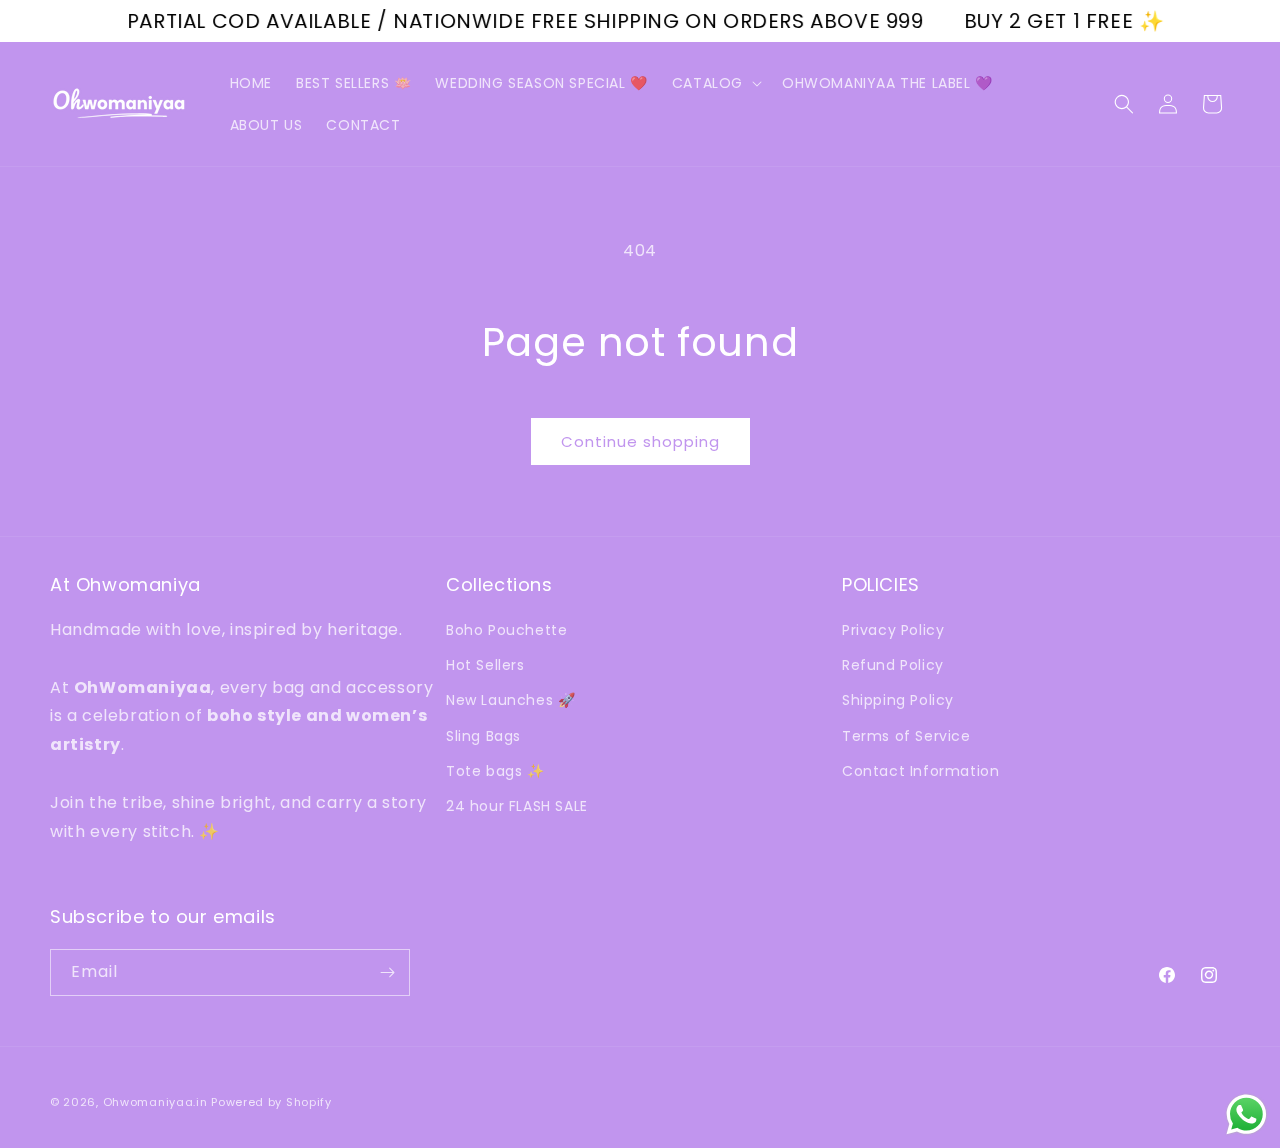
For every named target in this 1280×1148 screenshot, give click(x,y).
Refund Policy (893, 665)
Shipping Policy (898, 700)
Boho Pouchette (506, 630)
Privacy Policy (893, 630)
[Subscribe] (387, 972)
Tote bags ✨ (495, 771)
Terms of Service (906, 736)
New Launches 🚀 (510, 700)
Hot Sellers (485, 665)
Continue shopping (640, 441)
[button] (715, 83)
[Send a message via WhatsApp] (1246, 1114)
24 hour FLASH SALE (517, 806)
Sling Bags (483, 736)
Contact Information (920, 771)
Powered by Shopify (271, 1102)
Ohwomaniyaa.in (155, 1102)
